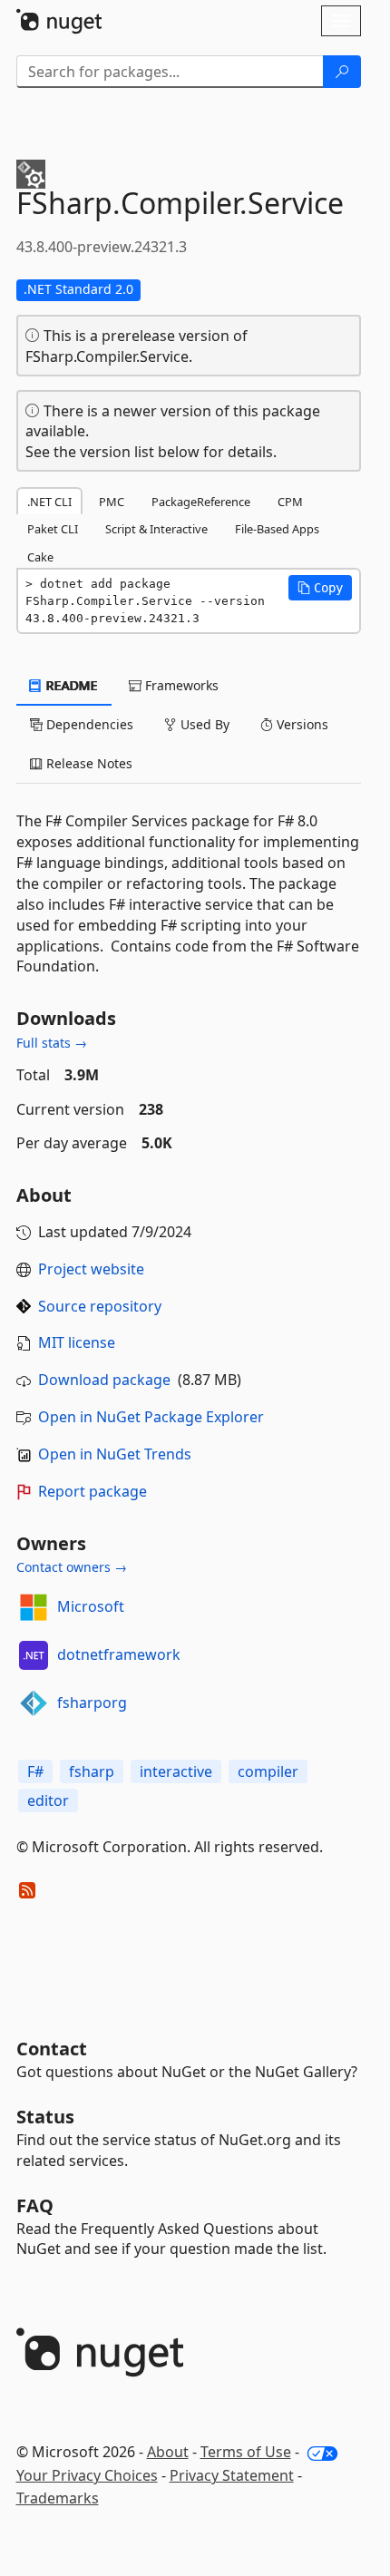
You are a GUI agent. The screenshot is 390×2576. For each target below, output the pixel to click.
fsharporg (92, 1703)
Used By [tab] (203, 724)
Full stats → (52, 1043)
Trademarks (58, 2498)
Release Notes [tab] (88, 763)
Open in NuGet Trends (115, 1454)
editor (48, 1800)
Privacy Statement (232, 2475)
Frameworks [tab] (180, 685)
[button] (320, 588)
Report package (93, 1491)
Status (45, 2117)
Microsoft (91, 1606)
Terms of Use (246, 2452)
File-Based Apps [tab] (277, 529)
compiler (268, 1771)
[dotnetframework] (34, 1655)
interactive (176, 1771)
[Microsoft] (34, 1607)
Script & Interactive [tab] (156, 529)
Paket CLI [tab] (53, 529)
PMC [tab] (112, 502)
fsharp (92, 1771)
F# (35, 1771)
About (168, 2452)
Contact (52, 2049)
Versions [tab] (301, 724)
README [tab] (70, 685)
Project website (91, 1269)
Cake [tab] (40, 557)
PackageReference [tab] (201, 502)
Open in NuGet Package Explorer (151, 1417)
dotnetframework (119, 1654)
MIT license (77, 1342)
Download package (104, 1380)
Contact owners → (72, 1567)
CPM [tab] (290, 502)
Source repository (100, 1306)
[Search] (342, 72)
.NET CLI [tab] (49, 502)
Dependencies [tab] (88, 724)
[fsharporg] (34, 1703)
